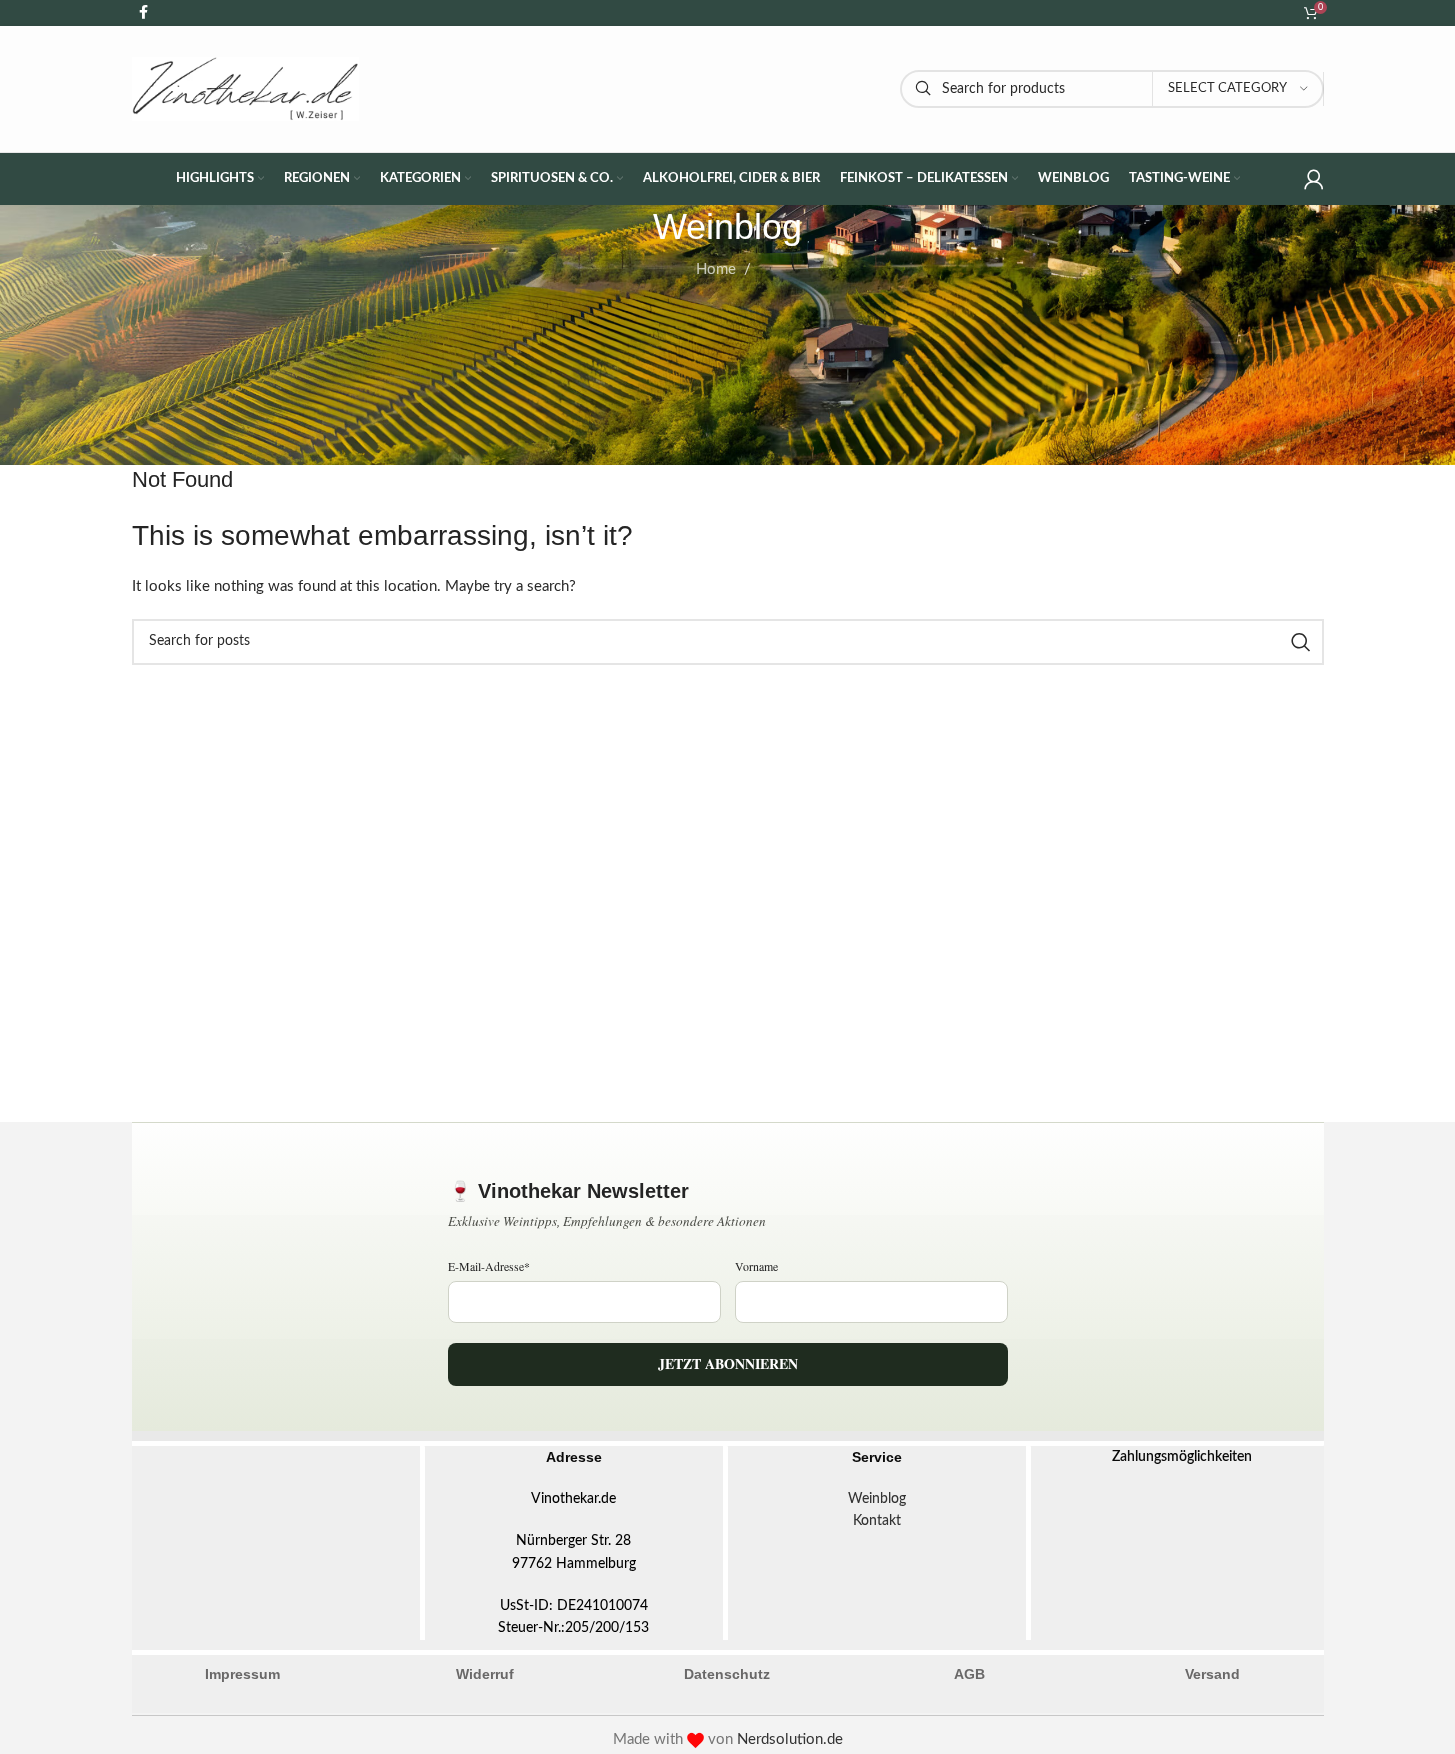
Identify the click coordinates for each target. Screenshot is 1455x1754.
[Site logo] (246, 88)
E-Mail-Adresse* (489, 1266)
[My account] (1314, 179)
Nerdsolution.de (790, 1739)
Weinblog (877, 1499)
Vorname (756, 1266)
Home (716, 269)
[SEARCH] (1301, 642)
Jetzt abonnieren (728, 1363)
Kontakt (877, 1521)
